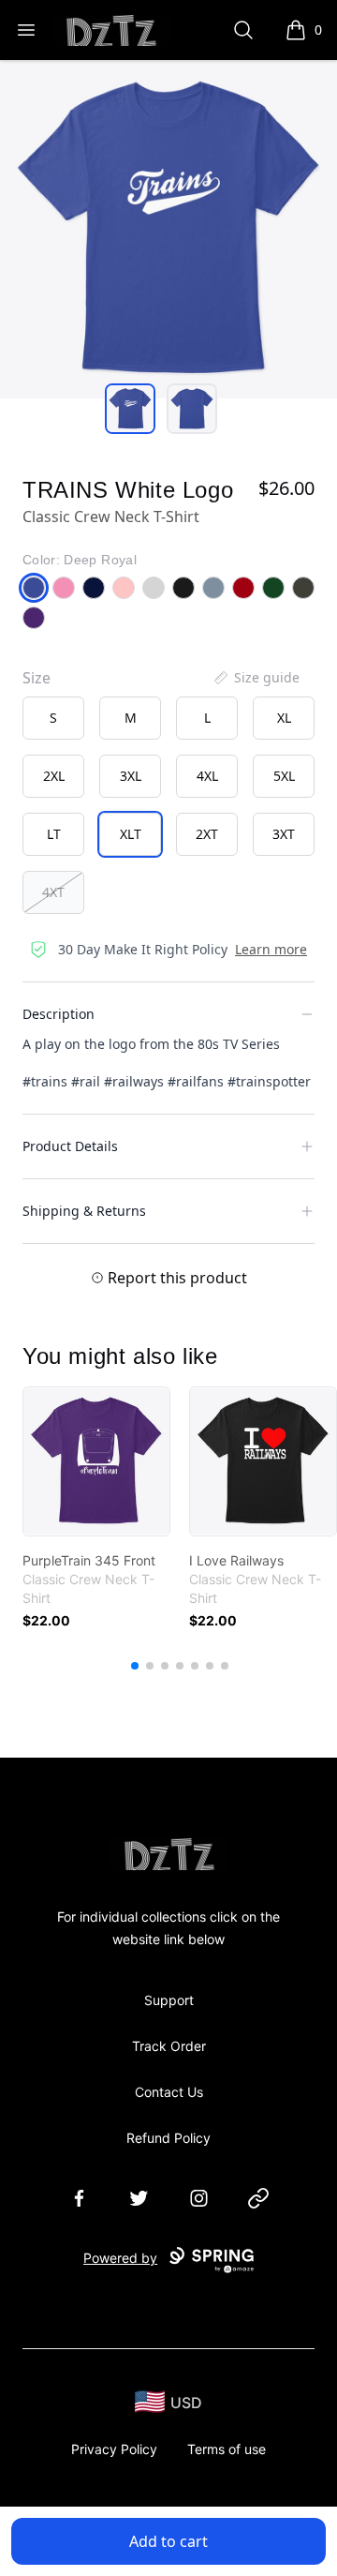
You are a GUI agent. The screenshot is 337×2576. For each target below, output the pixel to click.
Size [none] (37, 678)
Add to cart (168, 2541)
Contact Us (169, 2092)
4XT (53, 892)
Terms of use (227, 2449)
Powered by (120, 2258)
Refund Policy (168, 2138)
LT (54, 834)
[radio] (53, 718)
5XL (284, 776)
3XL (131, 776)
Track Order (169, 2046)
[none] (256, 678)
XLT (131, 834)
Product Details (70, 1146)
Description (59, 1014)
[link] (96, 1461)
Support (169, 2000)
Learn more (271, 949)
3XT (284, 834)
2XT (207, 834)
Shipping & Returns (84, 1211)
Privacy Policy (114, 2449)
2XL (54, 776)
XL (284, 718)
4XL (207, 776)
